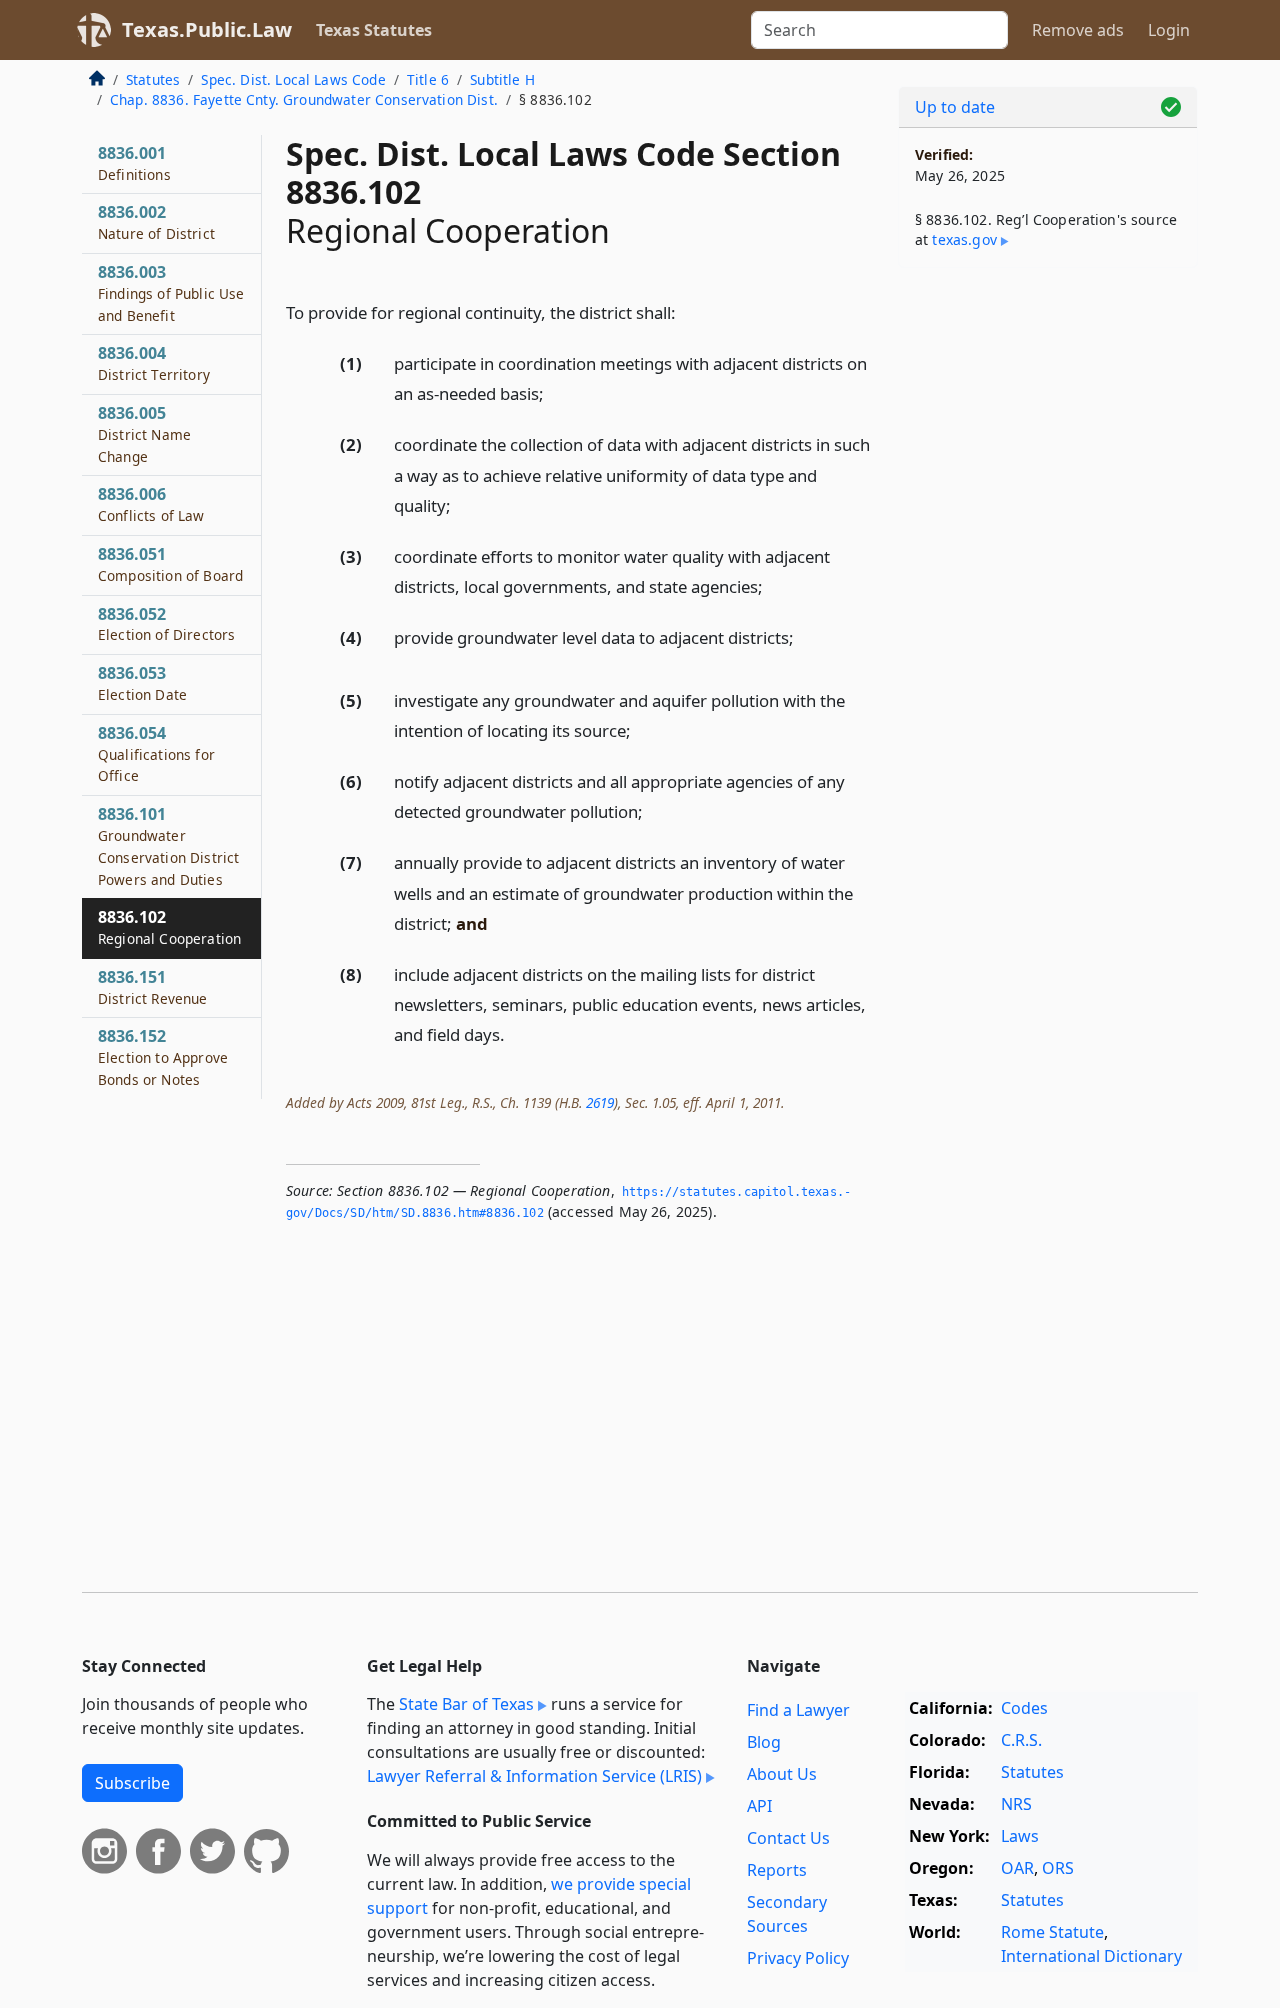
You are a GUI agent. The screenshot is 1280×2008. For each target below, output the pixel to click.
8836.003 (171, 293)
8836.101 (168, 845)
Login (1169, 30)
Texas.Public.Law (207, 29)
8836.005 (144, 434)
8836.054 (156, 754)
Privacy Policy (798, 1958)
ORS (1058, 1868)
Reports (777, 1870)
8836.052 (166, 624)
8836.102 (169, 927)
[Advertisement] (1048, 596)
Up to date (955, 107)
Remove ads (1078, 30)
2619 (600, 1102)
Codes (1024, 1708)
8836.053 (142, 683)
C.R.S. (1021, 1740)
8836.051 (170, 564)
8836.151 (153, 987)
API (759, 1806)
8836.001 (134, 163)
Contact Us (788, 1838)
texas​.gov (964, 239)
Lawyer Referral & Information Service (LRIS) (534, 1776)
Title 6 (428, 79)
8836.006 (151, 504)
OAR (1017, 1868)
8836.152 (163, 1057)
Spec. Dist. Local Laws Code (293, 79)
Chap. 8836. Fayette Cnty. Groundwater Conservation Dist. (304, 99)
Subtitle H (502, 79)
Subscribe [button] (132, 1783)
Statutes (153, 79)
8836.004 (154, 363)
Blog (764, 1742)
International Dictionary (1091, 1956)
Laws (1020, 1836)
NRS (1016, 1804)
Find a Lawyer (798, 1710)
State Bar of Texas (466, 1704)
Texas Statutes (374, 30)
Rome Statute (1052, 1932)
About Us (782, 1774)
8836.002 (156, 222)
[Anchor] (687, 311)
